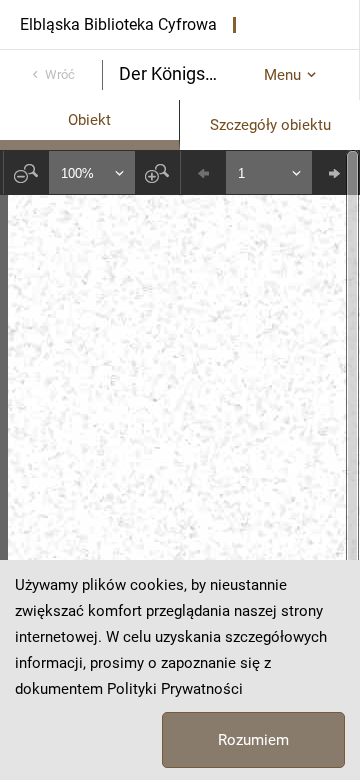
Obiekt (89, 120)
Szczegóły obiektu (270, 125)
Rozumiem (253, 740)
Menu (282, 75)
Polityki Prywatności (175, 689)
